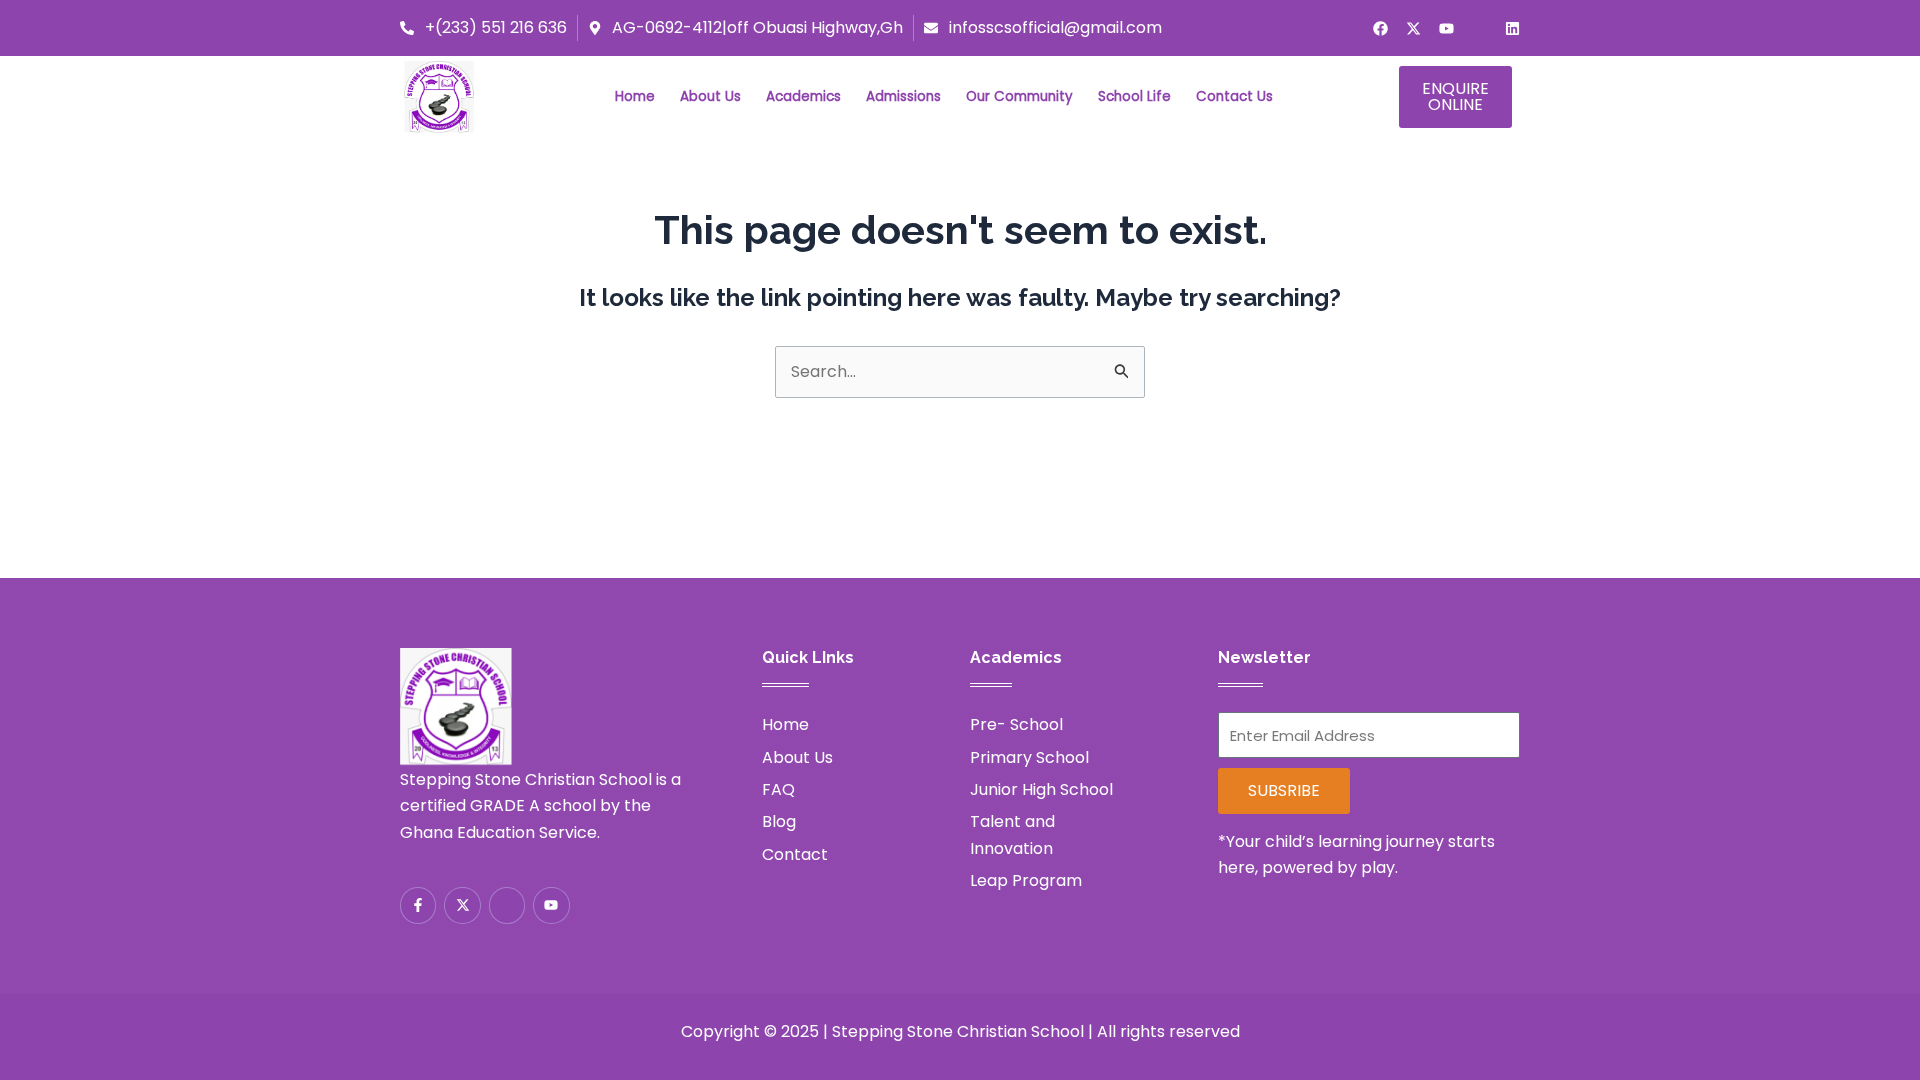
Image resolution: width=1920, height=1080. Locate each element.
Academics (803, 96)
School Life (1134, 96)
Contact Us (1234, 96)
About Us (710, 96)
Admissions (903, 96)
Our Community (1019, 96)
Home (635, 96)
